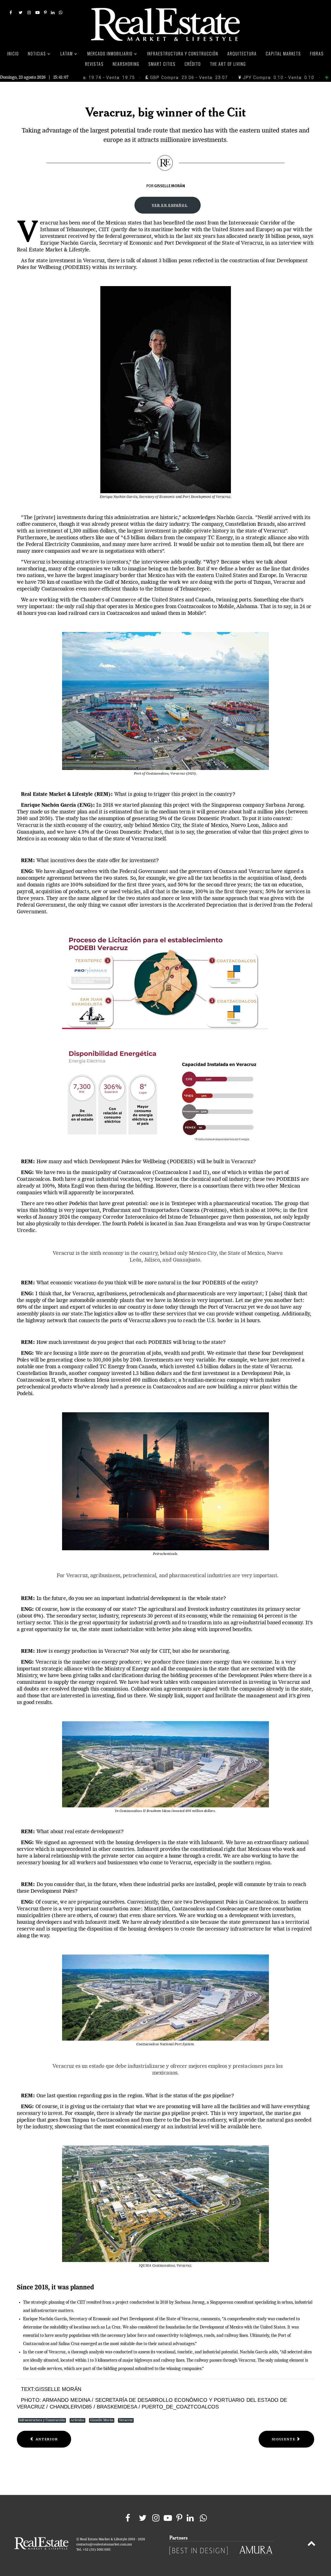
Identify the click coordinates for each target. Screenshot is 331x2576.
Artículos (77, 2420)
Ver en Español (170, 205)
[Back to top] (311, 2544)
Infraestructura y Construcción (42, 2420)
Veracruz (126, 2420)
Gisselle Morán (102, 2420)
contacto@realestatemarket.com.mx (104, 2545)
